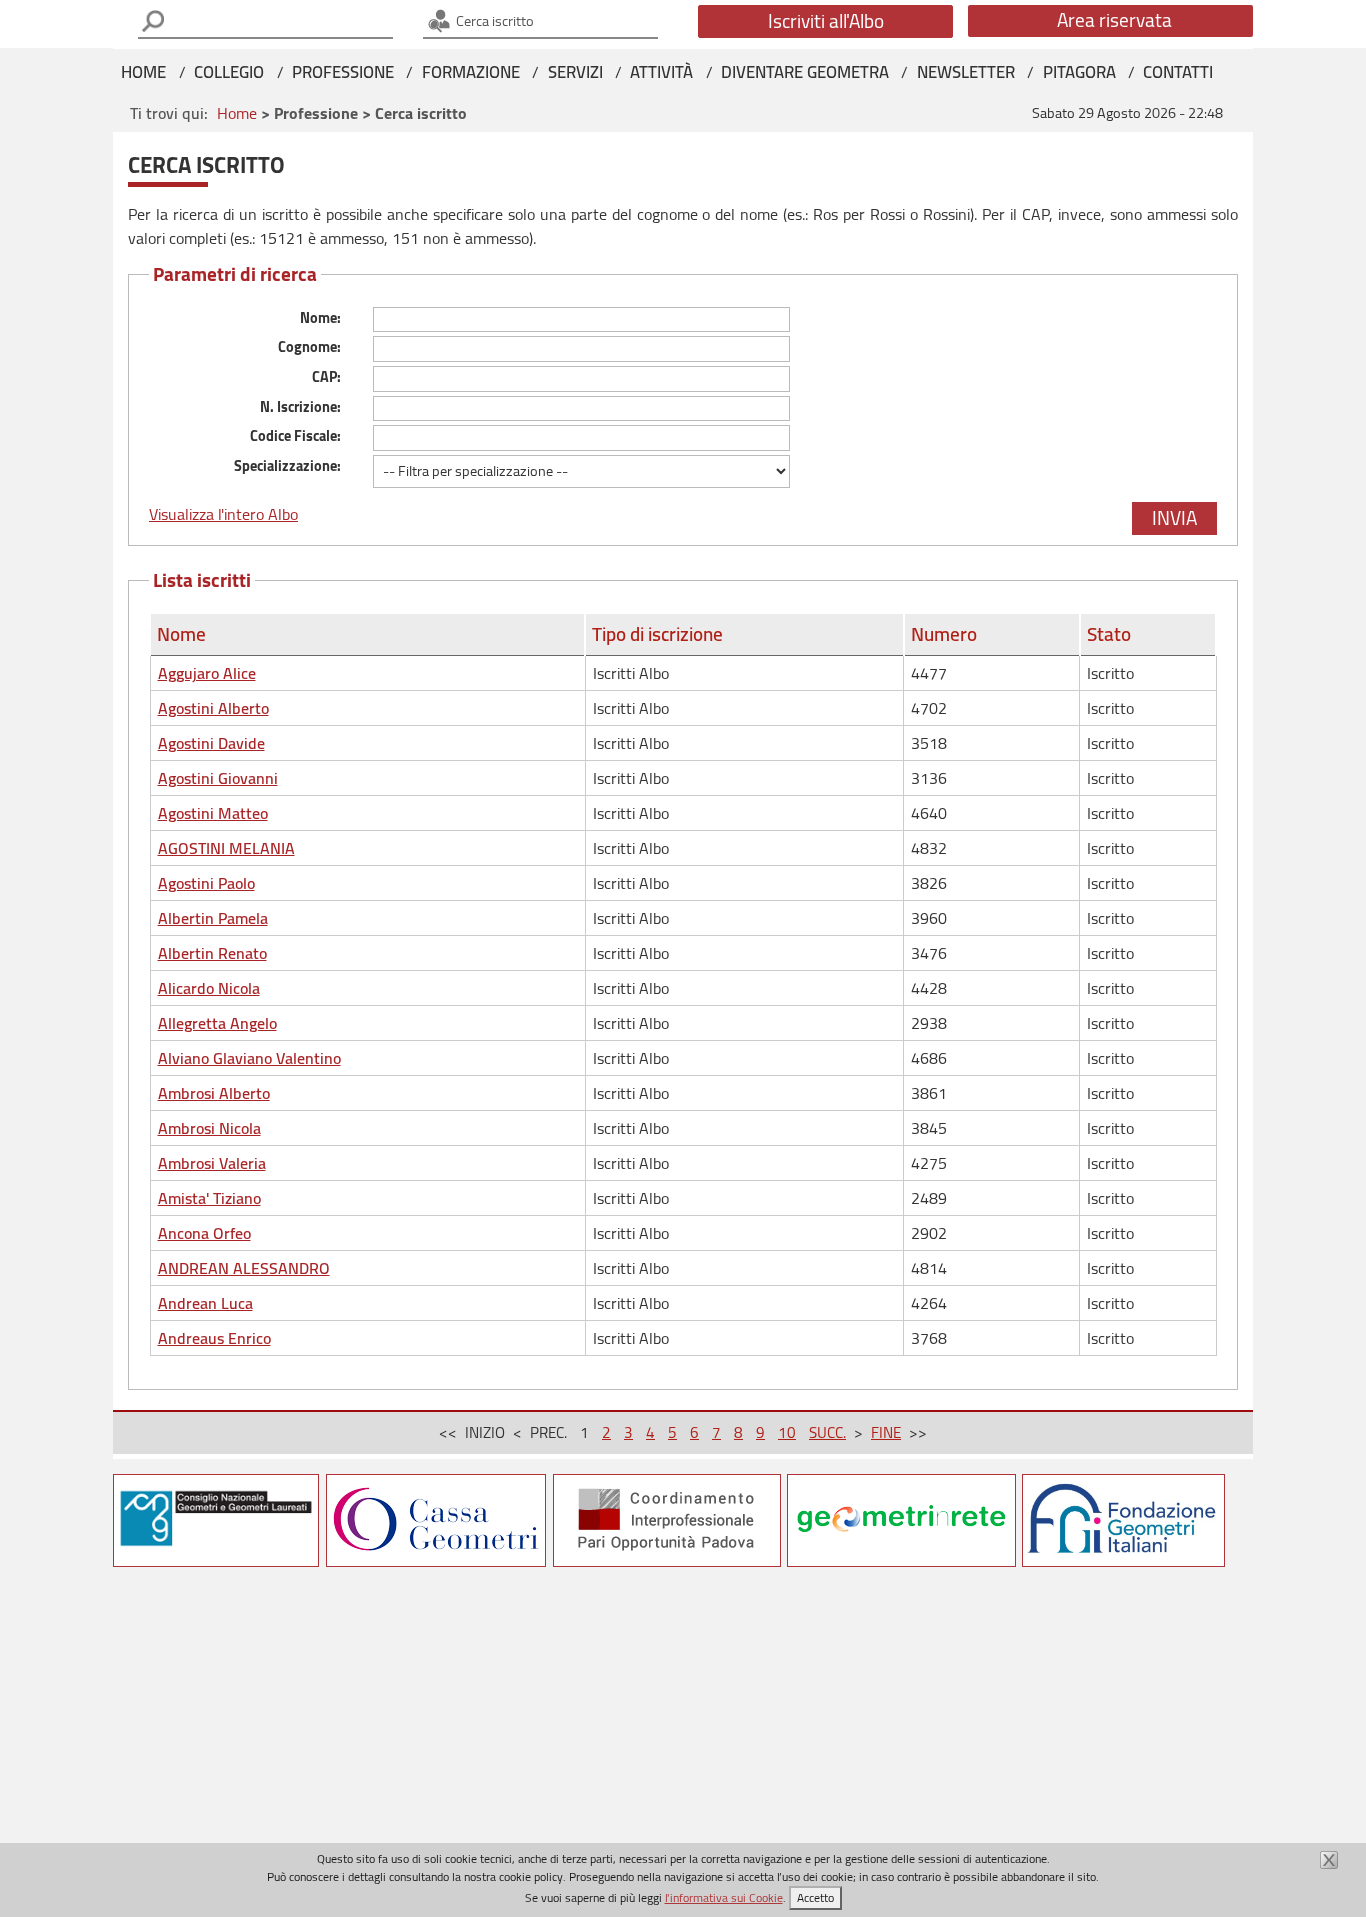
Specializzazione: (287, 466)
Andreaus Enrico (214, 1338)
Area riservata (1114, 20)
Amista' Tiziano (209, 1198)
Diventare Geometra (805, 71)
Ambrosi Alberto (214, 1093)
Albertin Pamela (213, 918)
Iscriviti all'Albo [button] (826, 21)
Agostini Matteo (213, 813)
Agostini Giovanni (218, 778)
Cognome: (309, 347)
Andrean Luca (205, 1303)
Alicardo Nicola (209, 988)
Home (143, 71)
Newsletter (966, 71)
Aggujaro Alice (207, 673)
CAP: (326, 377)
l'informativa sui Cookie (724, 1897)
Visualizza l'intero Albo (223, 514)
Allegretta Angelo (217, 1023)
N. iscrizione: (300, 407)
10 (787, 1432)
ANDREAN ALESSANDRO (244, 1268)
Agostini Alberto (213, 708)
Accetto (815, 1897)
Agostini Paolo (206, 883)
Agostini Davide (211, 743)
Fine (886, 1432)
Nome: (320, 318)
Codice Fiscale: (295, 436)
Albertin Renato (212, 953)
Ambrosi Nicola (209, 1128)
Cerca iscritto (493, 20)
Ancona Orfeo (204, 1233)
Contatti (1178, 71)
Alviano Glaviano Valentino (249, 1058)
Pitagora (1079, 71)
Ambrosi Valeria (212, 1163)
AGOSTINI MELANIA (226, 848)
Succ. (827, 1432)
